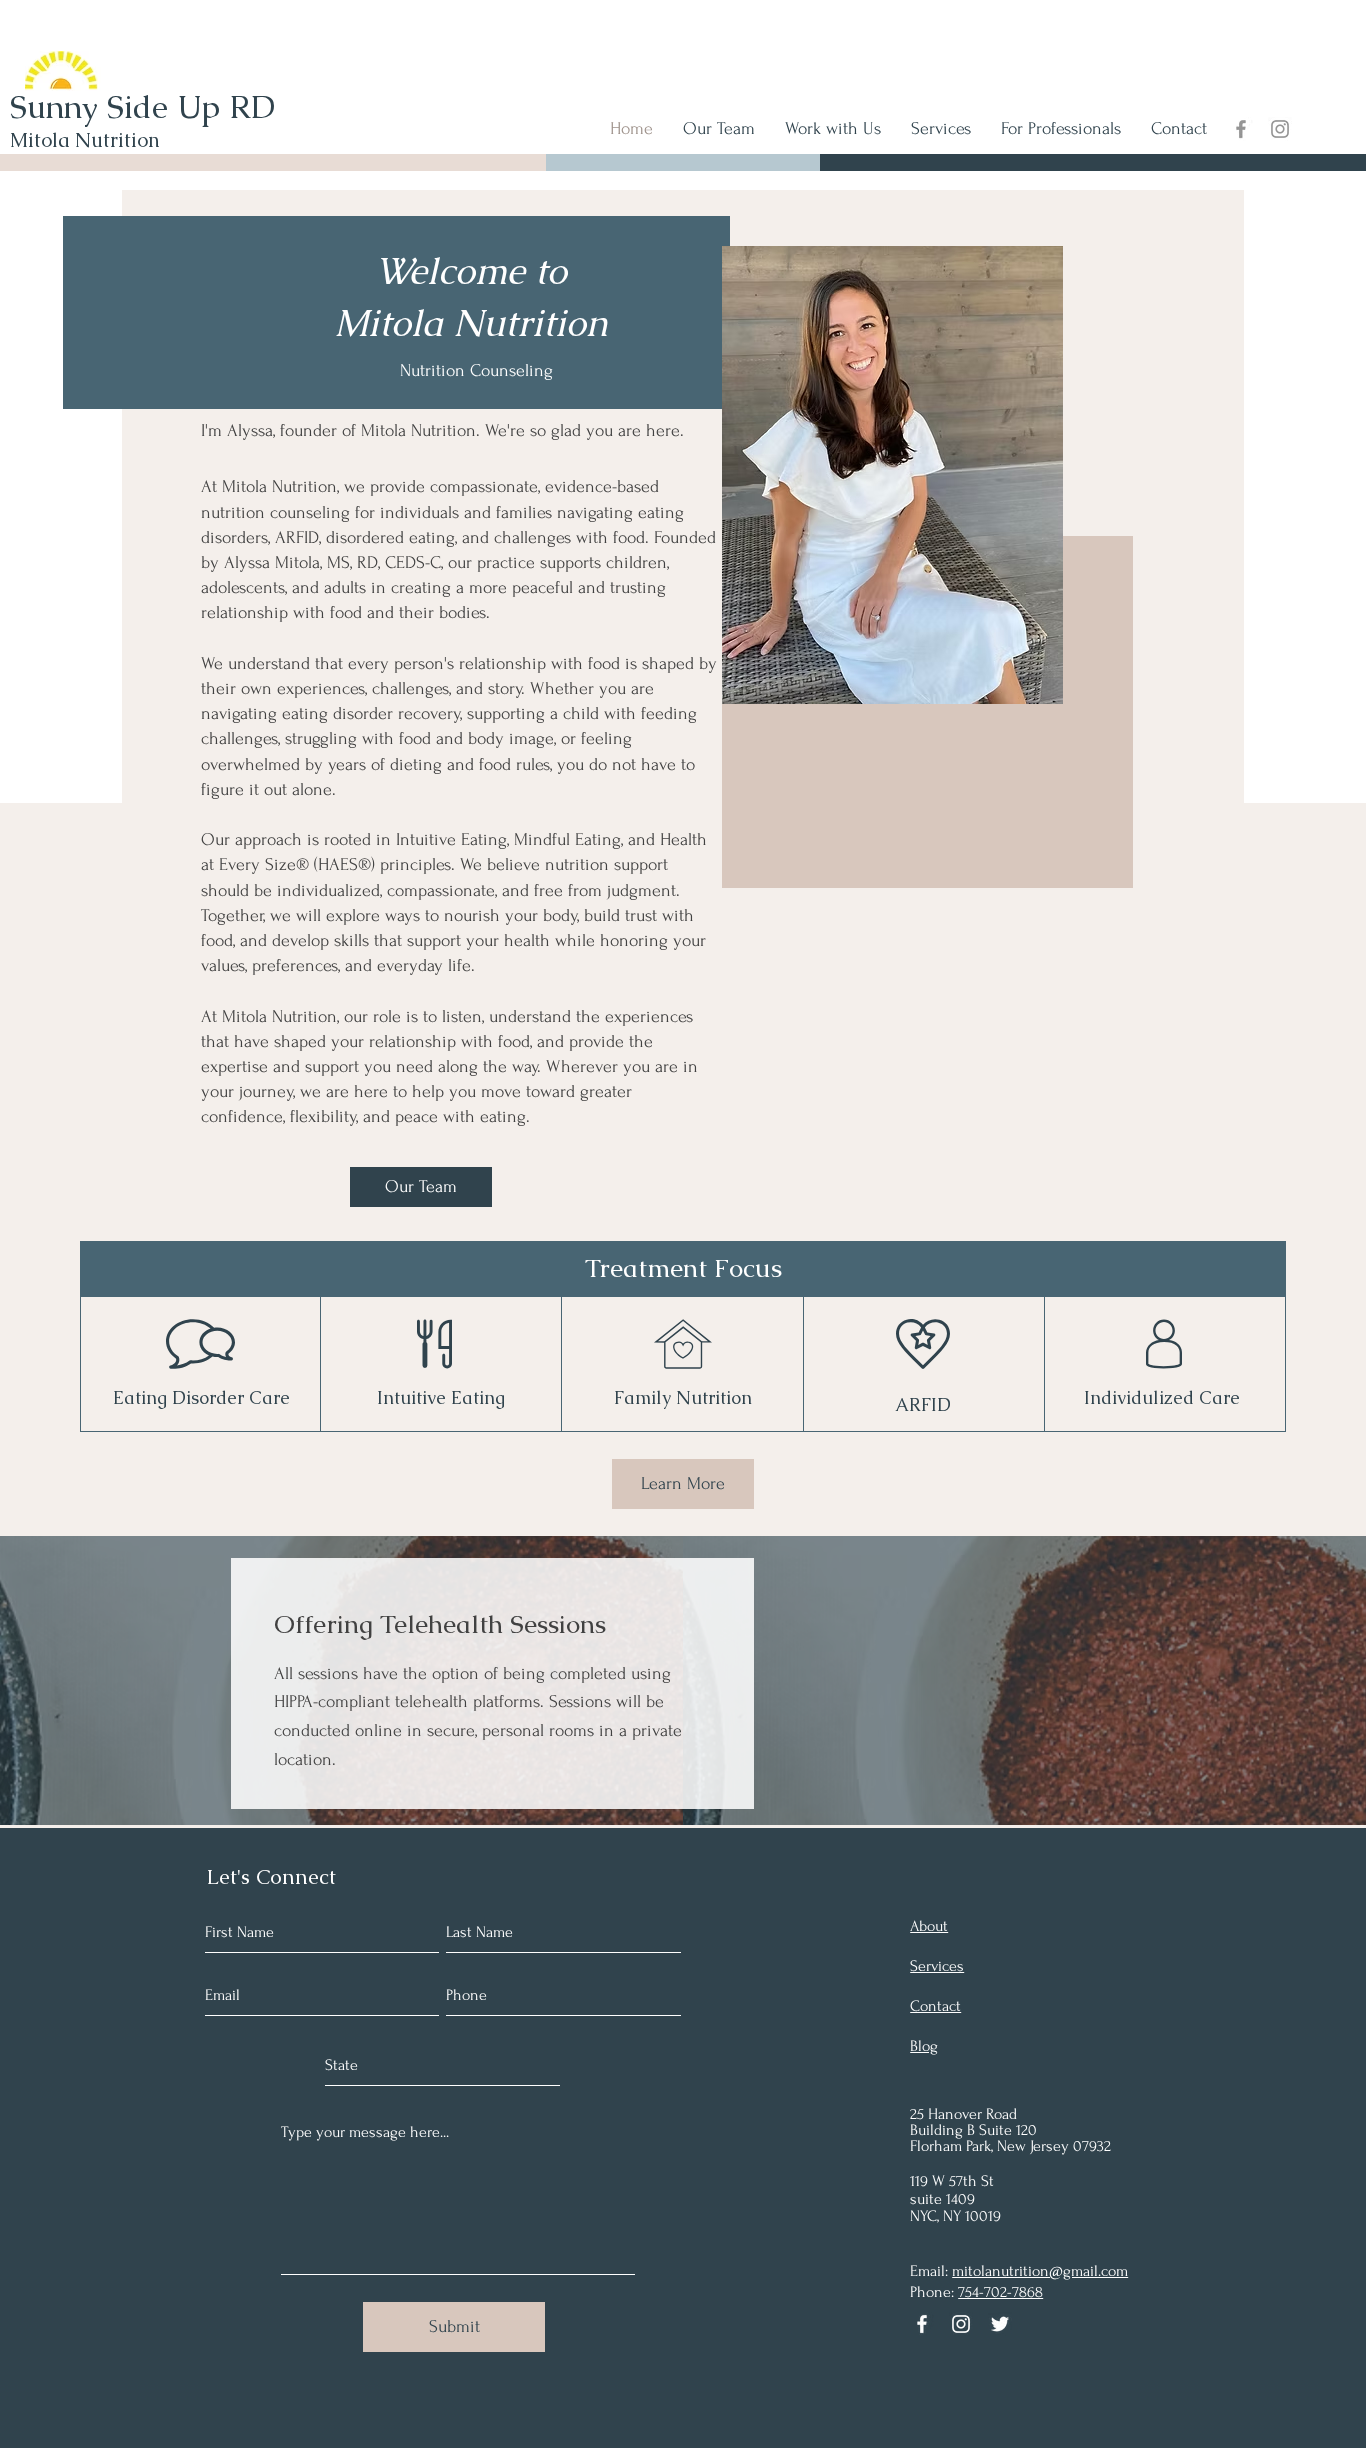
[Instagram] (1280, 129)
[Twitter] (1000, 2324)
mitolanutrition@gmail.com (1040, 2271)
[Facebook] (1241, 129)
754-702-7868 (1000, 2292)
